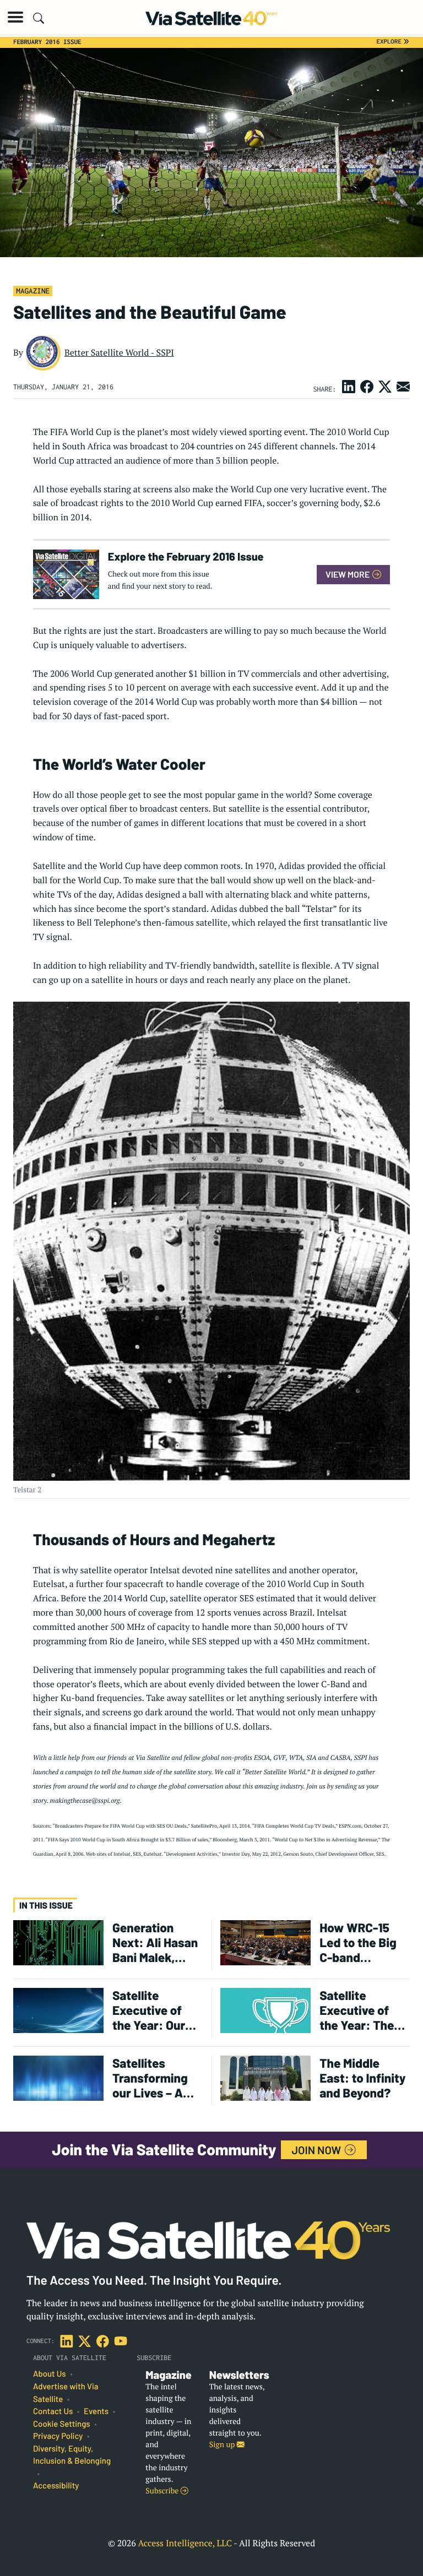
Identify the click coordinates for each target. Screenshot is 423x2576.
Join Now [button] (318, 2150)
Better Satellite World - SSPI (119, 352)
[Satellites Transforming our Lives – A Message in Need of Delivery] (58, 2077)
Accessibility (56, 2486)
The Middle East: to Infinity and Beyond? (362, 2078)
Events (96, 2411)
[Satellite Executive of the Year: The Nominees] (265, 2010)
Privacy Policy (58, 2436)
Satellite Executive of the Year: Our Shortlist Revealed (149, 2010)
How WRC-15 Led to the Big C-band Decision (358, 1943)
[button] (15, 17)
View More (348, 574)
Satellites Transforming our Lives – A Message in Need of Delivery (150, 2078)
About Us (50, 2374)
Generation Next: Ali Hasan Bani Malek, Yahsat (155, 1943)
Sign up (223, 2445)
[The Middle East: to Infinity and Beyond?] (265, 2077)
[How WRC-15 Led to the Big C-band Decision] (265, 1942)
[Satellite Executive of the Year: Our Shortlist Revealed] (58, 2010)
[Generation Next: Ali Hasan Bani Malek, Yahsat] (58, 1942)
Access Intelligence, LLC (185, 2543)
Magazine (33, 291)
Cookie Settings (62, 2424)
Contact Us (53, 2411)
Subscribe (163, 2491)
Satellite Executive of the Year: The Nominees (357, 2010)
